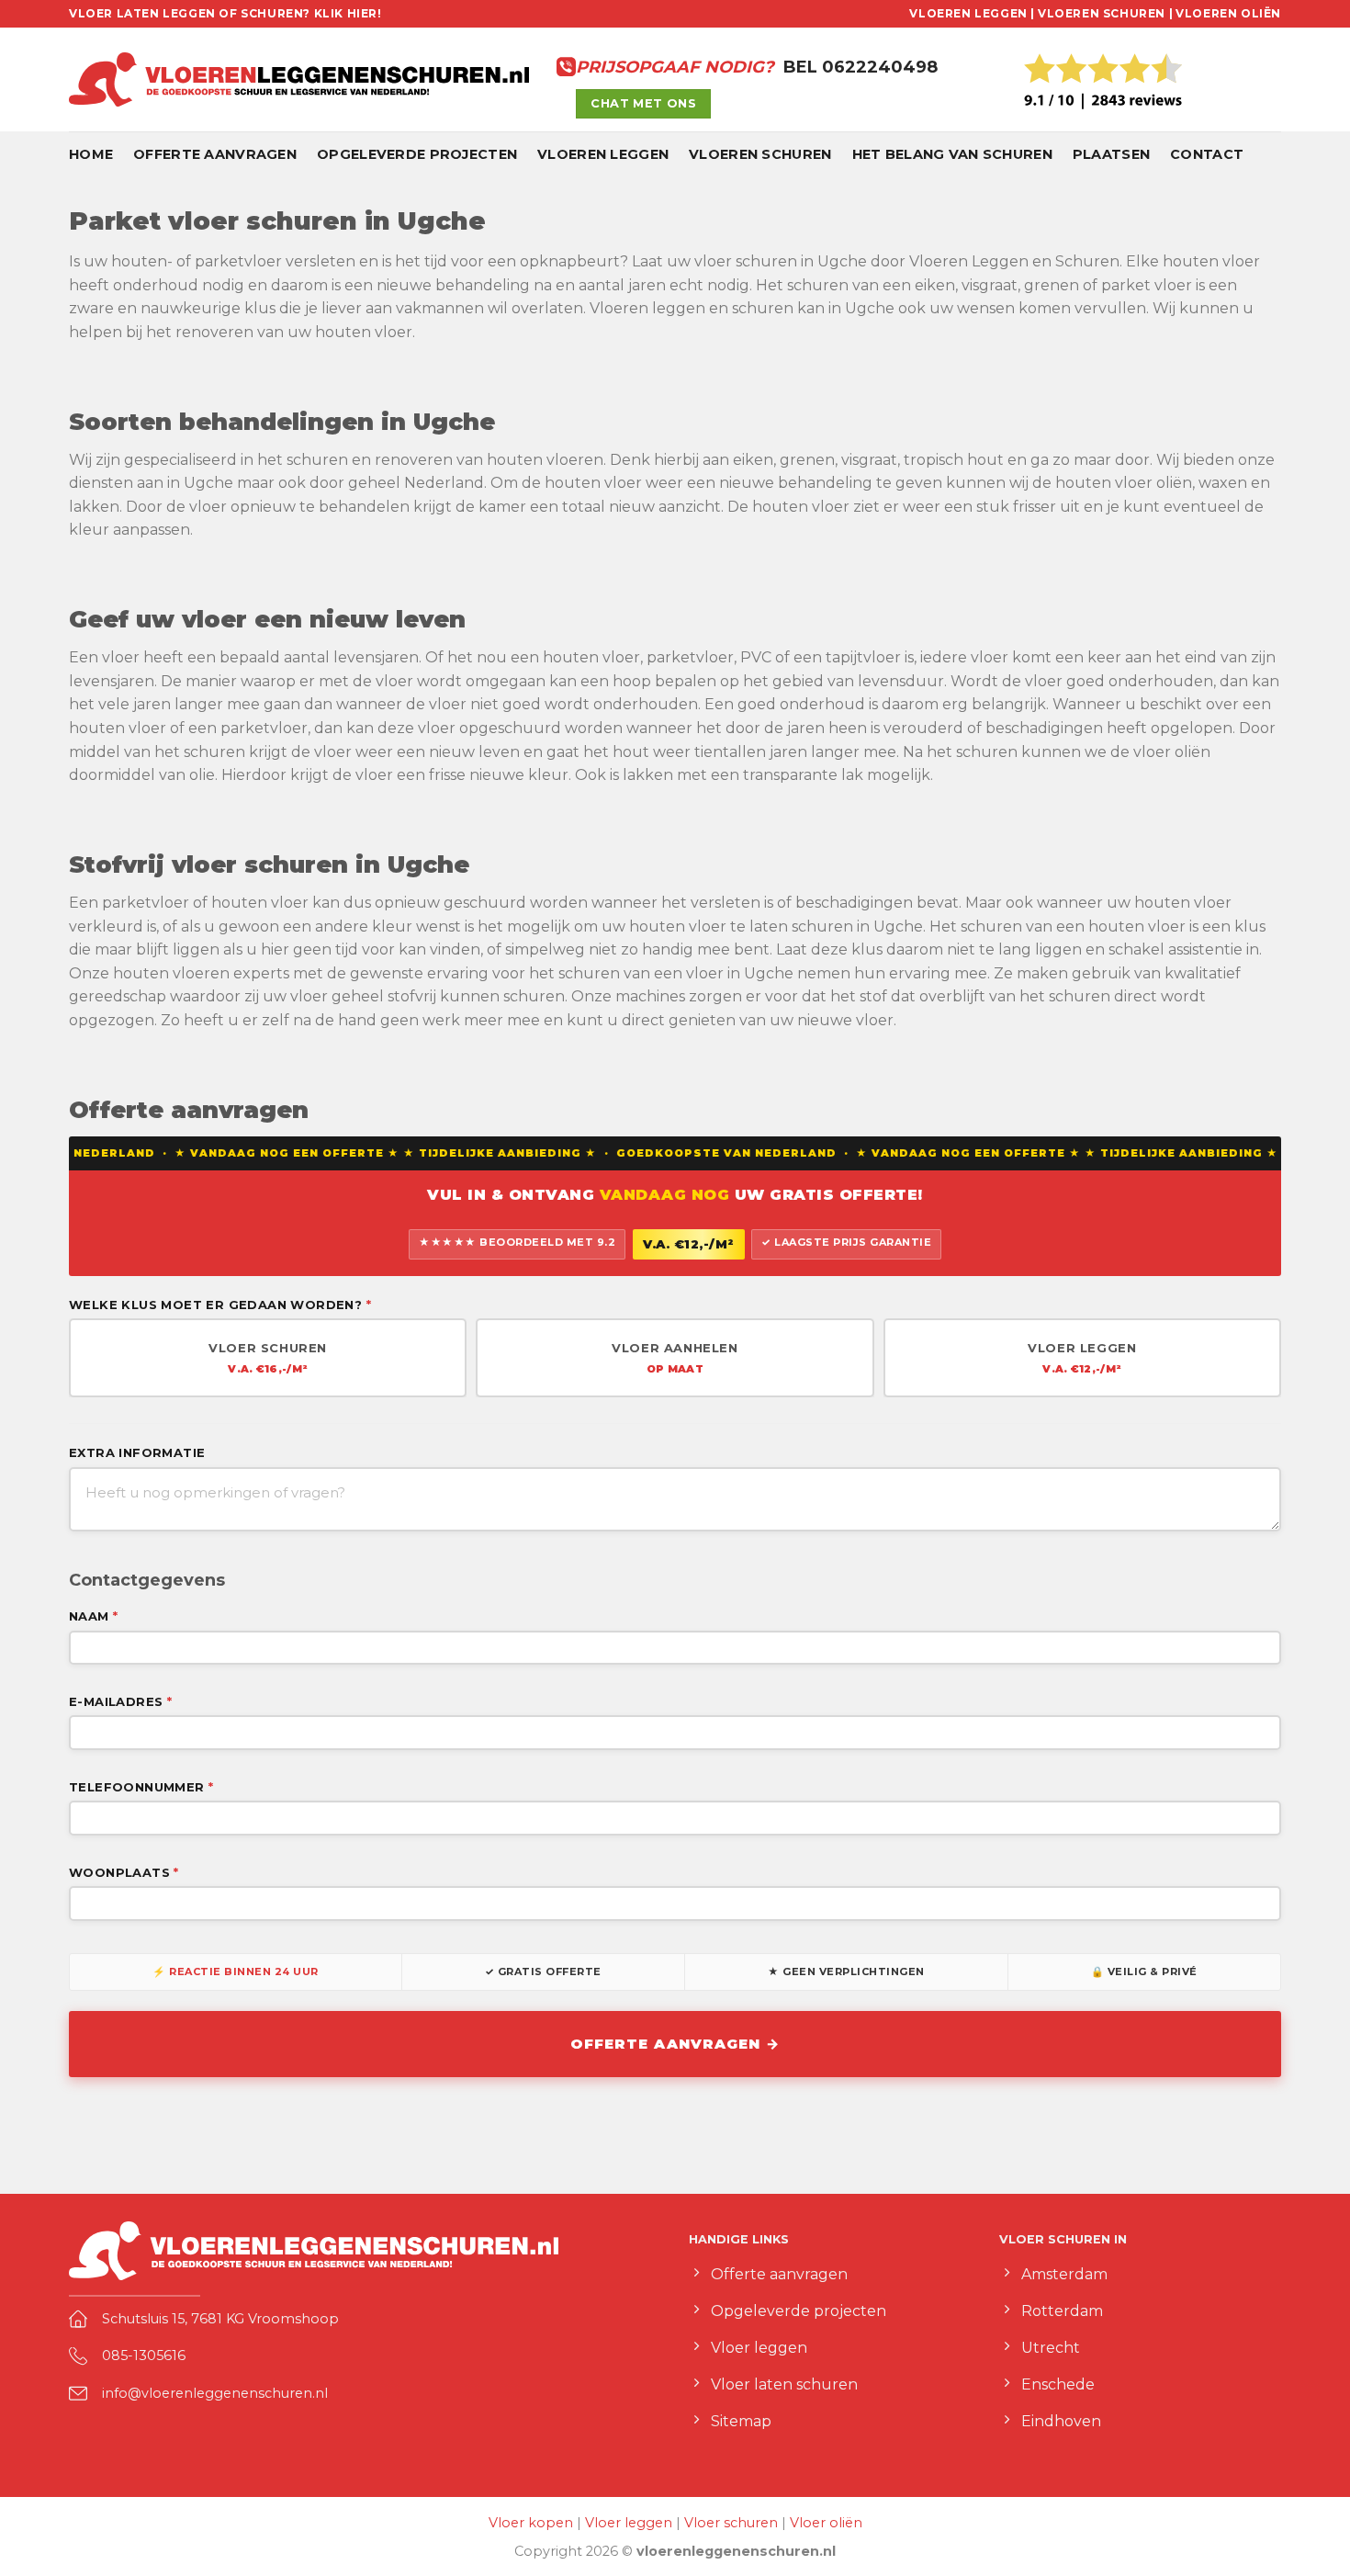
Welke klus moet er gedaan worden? (220, 1305)
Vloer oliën (826, 2523)
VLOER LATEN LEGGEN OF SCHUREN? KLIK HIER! (225, 13)
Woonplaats (124, 1872)
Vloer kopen (531, 2523)
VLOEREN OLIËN (1228, 13)
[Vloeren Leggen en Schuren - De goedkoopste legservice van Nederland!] (299, 80)
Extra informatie (137, 1452)
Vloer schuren (731, 2523)
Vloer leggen (629, 2523)
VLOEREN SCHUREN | (1105, 13)
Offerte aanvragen (215, 154)
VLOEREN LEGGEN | (972, 13)
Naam (93, 1616)
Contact (1207, 154)
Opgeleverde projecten (417, 154)
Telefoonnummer (141, 1787)
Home (91, 154)
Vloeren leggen (603, 154)
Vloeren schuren (760, 154)
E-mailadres (120, 1701)
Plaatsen (1111, 154)
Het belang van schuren (952, 154)
